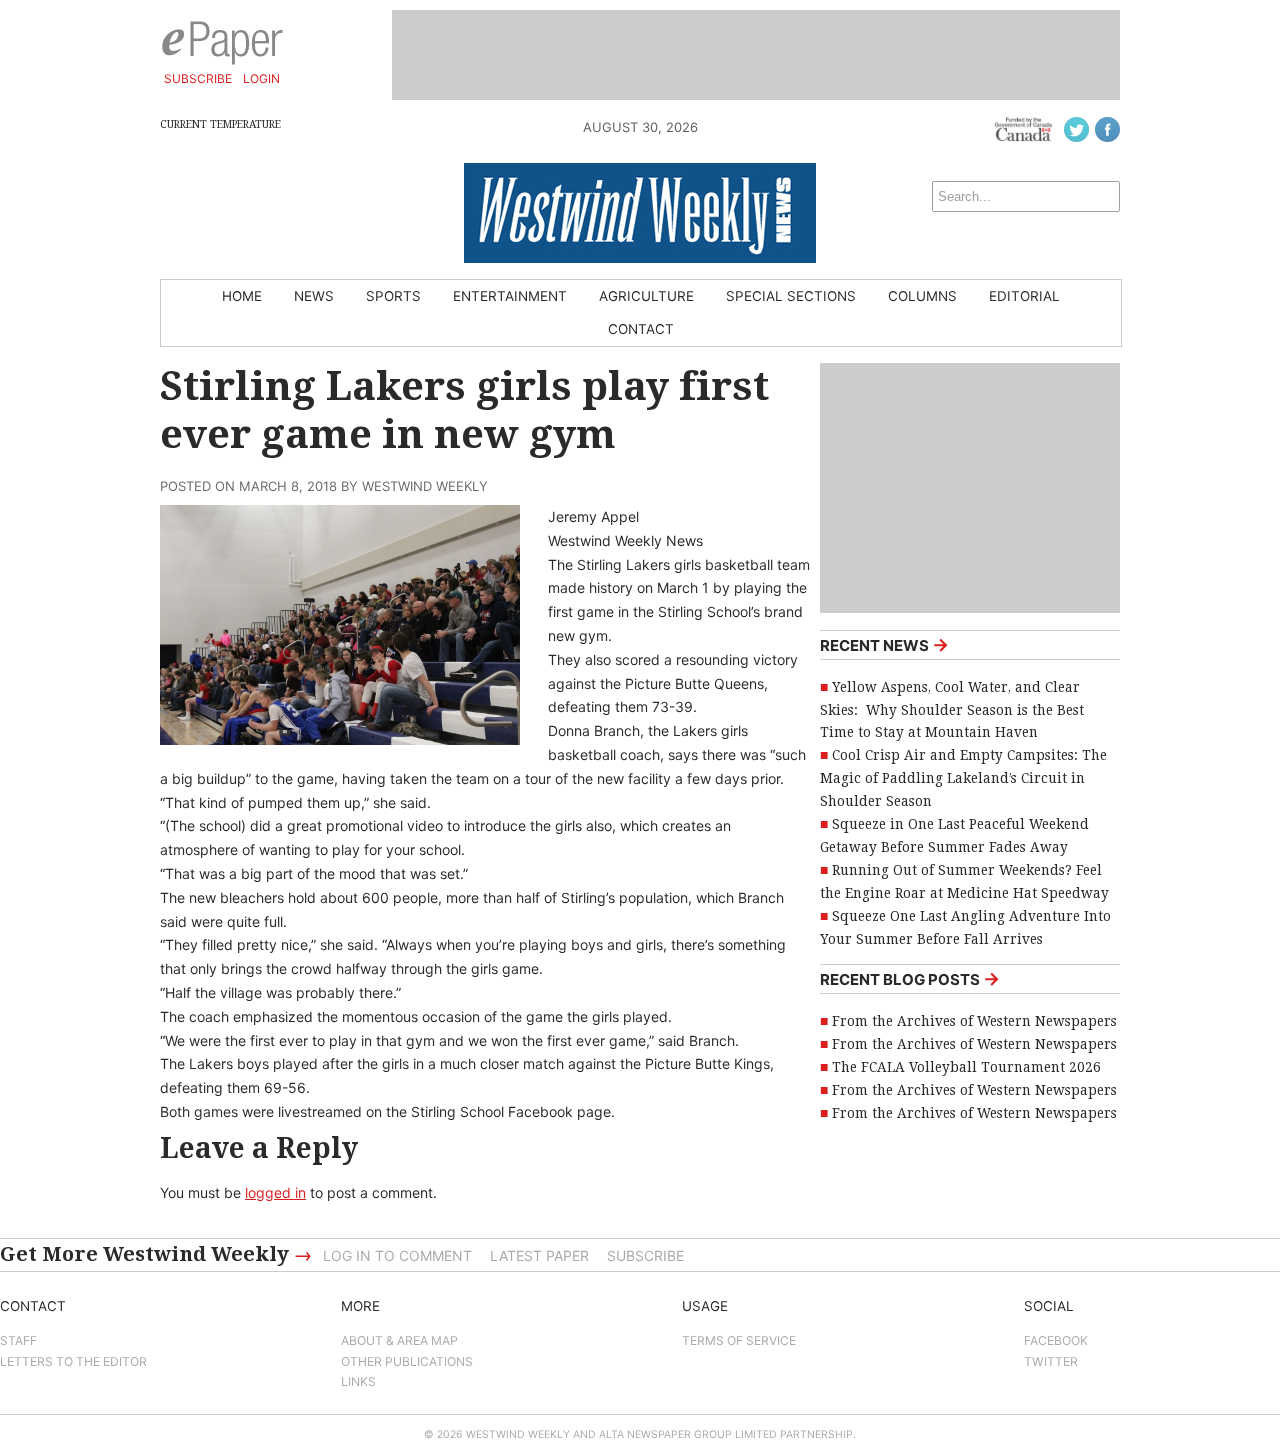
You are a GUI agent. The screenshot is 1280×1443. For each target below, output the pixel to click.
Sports (393, 296)
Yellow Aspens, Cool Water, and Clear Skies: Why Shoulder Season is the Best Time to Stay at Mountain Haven (952, 710)
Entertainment (510, 296)
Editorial (1024, 296)
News (314, 296)
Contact (641, 329)
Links (358, 1381)
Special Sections (791, 296)
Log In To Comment (397, 1255)
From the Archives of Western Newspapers (974, 1021)
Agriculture (646, 296)
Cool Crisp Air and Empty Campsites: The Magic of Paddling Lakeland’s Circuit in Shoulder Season (963, 778)
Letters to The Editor (73, 1361)
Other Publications (407, 1361)
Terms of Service (739, 1340)
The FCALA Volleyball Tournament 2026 (966, 1067)
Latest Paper (539, 1255)
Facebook (1056, 1340)
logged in (275, 1192)
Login (261, 78)
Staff (18, 1340)
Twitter (1051, 1361)
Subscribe (198, 78)
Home (242, 296)
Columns (922, 296)
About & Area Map (399, 1340)
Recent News (884, 644)
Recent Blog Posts (910, 978)
